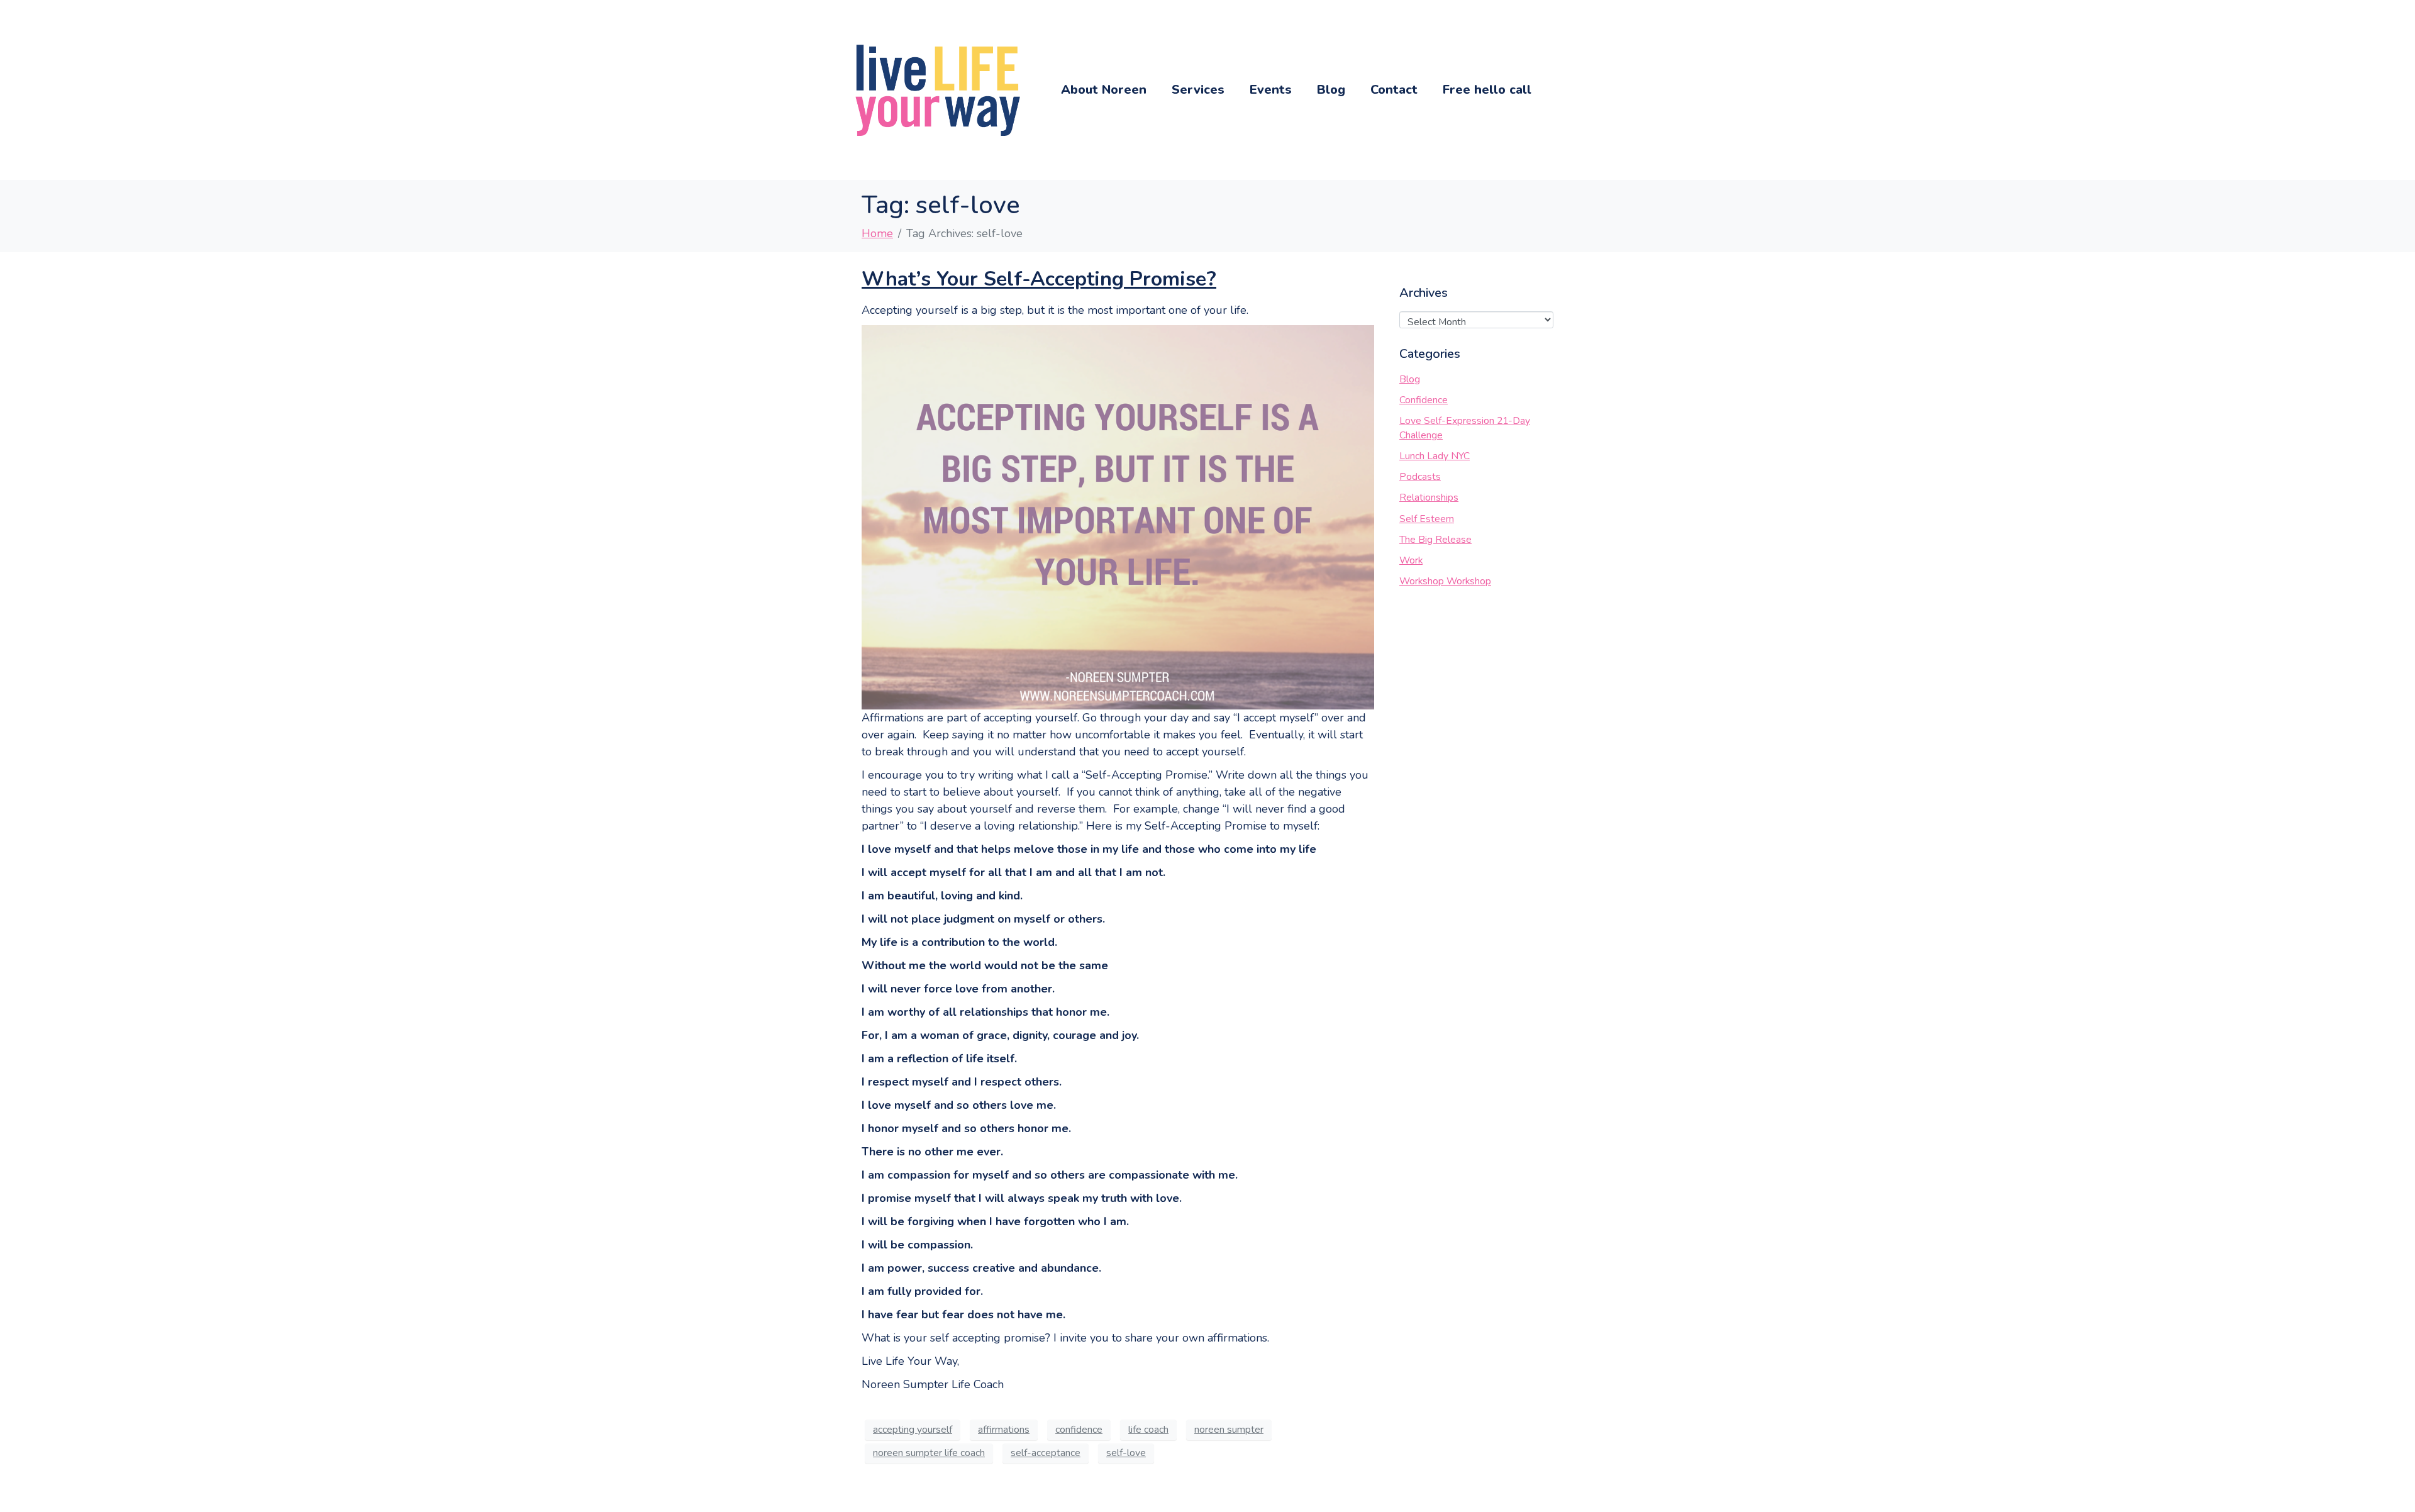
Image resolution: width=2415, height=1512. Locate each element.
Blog (1331, 90)
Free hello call (1487, 90)
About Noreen (1104, 90)
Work (1411, 560)
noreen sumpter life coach (929, 1453)
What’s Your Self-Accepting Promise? (1039, 279)
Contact (1394, 90)
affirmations (1004, 1430)
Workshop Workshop (1445, 581)
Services (1198, 90)
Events (1271, 90)
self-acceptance (1046, 1453)
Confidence (1424, 400)
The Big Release (1435, 540)
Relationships (1429, 498)
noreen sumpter (1229, 1430)
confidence (1079, 1430)
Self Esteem (1427, 519)
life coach (1148, 1430)
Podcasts (1420, 477)
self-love (1126, 1453)
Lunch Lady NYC (1435, 456)
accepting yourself (913, 1430)
